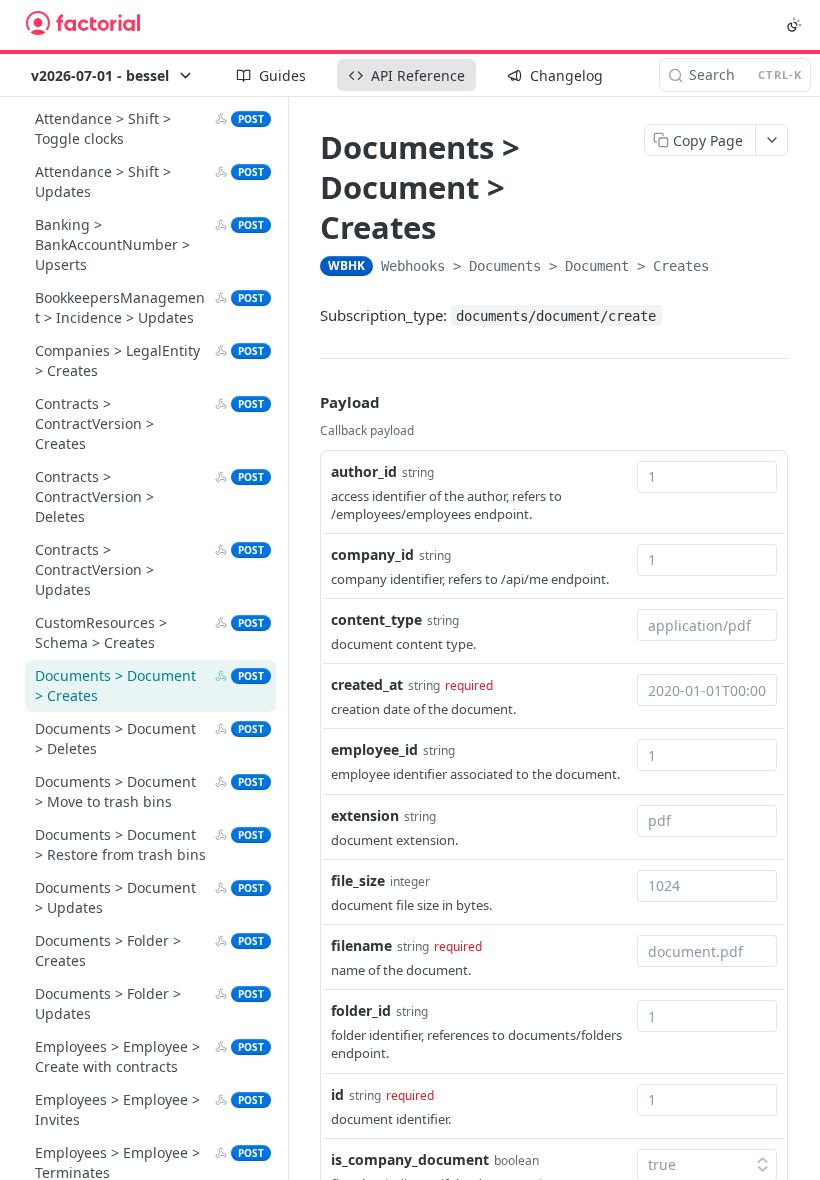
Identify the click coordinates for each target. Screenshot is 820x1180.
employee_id (374, 749)
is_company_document (410, 1159)
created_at (367, 684)
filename (361, 945)
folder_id (361, 1010)
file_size (358, 880)
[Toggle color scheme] (794, 25)
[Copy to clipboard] (729, 268)
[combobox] (707, 477)
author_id (364, 471)
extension (365, 815)
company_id (372, 554)
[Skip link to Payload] (306, 402)
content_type (376, 619)
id (337, 1094)
